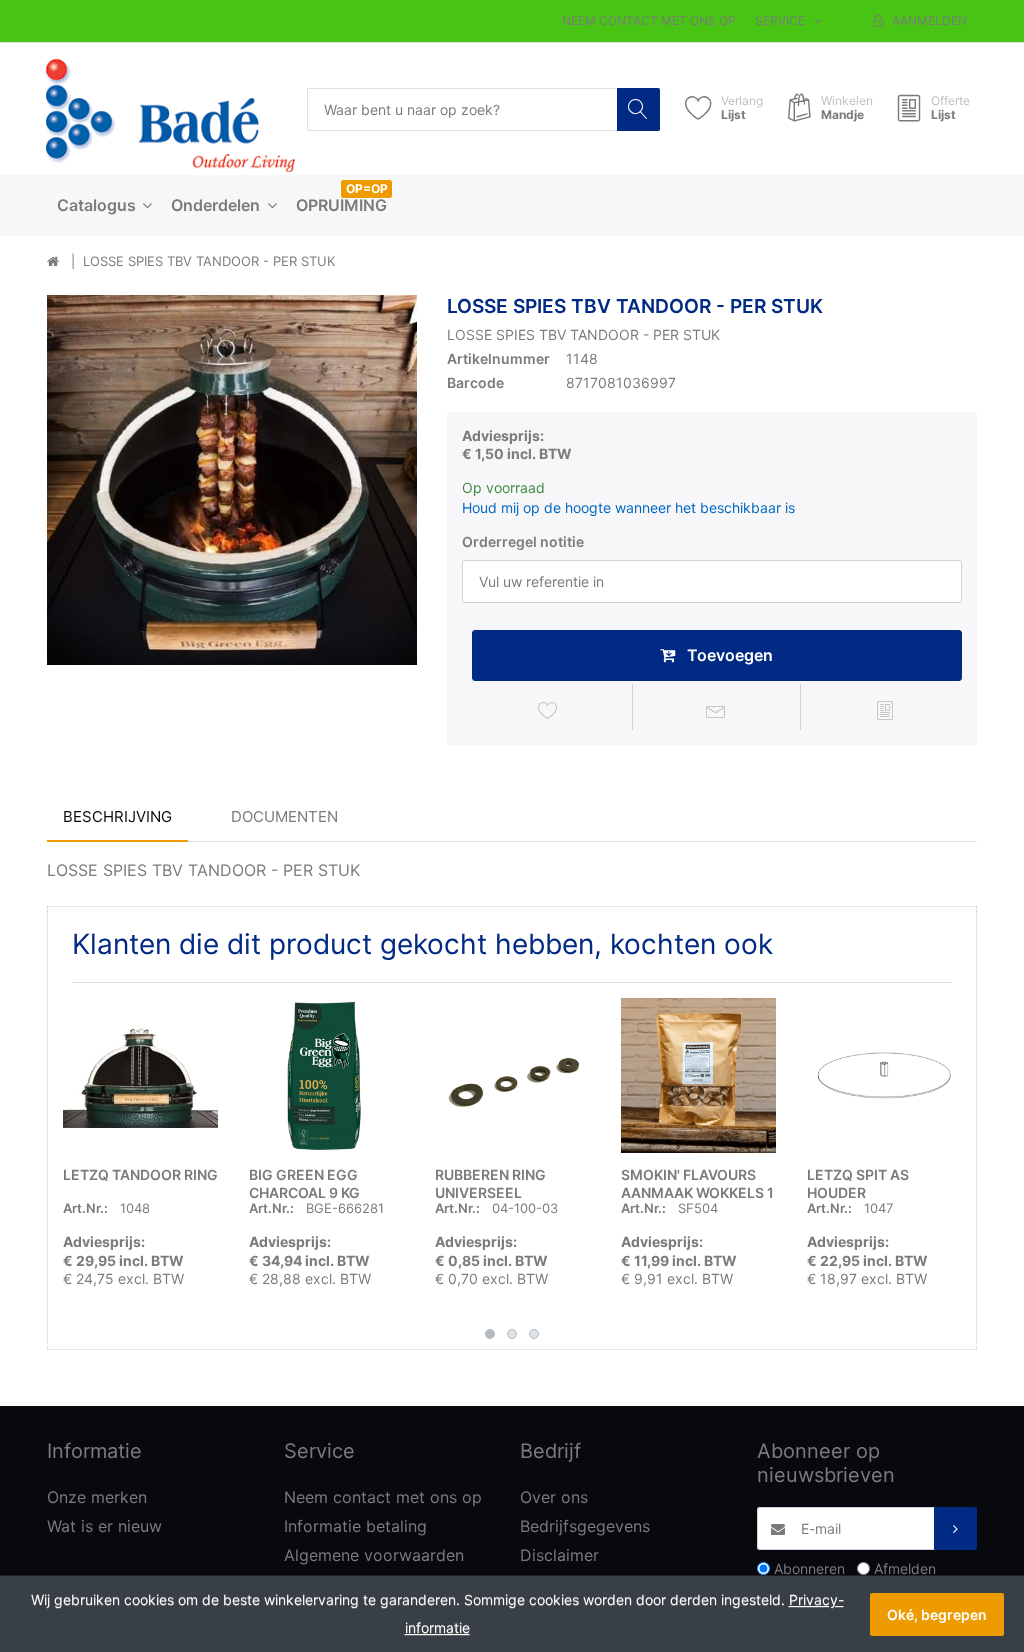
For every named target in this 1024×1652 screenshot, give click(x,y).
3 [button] (534, 1334)
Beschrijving (117, 816)
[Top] (53, 262)
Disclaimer (559, 1555)
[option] (232, 480)
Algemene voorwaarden (374, 1555)
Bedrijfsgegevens (585, 1526)
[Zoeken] (638, 109)
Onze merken (97, 1497)
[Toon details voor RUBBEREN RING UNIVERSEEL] (512, 1075)
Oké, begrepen (937, 1614)
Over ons (554, 1497)
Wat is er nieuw (104, 1526)
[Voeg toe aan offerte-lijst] (885, 710)
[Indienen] (955, 1528)
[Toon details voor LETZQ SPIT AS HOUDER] (884, 1075)
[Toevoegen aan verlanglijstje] (548, 710)
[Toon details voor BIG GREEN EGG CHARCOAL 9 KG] (326, 1075)
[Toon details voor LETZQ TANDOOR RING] (140, 1075)
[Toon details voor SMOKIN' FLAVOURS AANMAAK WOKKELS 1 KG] (698, 1075)
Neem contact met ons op (649, 20)
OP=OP (367, 188)
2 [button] (512, 1334)
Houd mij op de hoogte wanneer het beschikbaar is (628, 507)
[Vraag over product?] (717, 710)
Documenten (284, 816)
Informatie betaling (355, 1526)
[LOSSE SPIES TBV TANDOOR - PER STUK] (232, 480)
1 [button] (490, 1334)
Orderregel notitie (523, 541)
